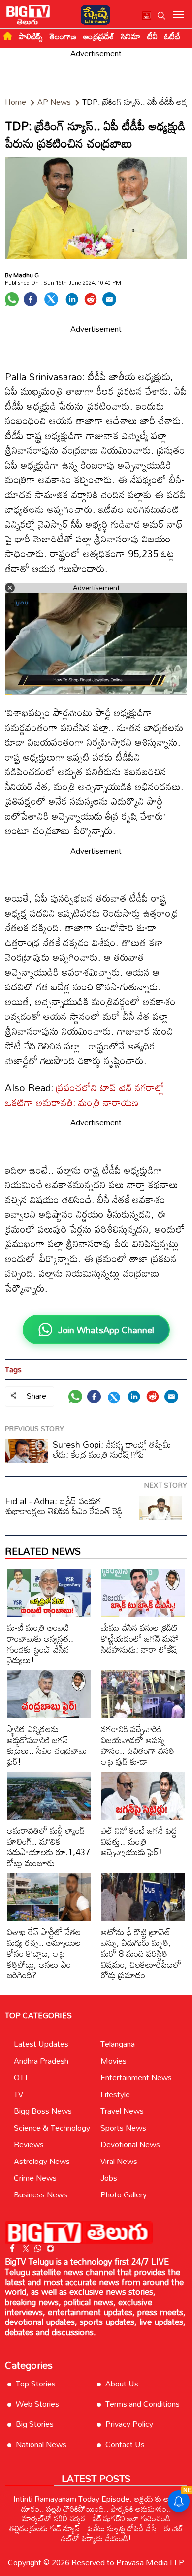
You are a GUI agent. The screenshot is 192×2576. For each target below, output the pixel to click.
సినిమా (131, 36)
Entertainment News (136, 2077)
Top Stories (36, 2384)
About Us (122, 2384)
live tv (147, 17)
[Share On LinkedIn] (72, 299)
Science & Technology (52, 2128)
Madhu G (26, 275)
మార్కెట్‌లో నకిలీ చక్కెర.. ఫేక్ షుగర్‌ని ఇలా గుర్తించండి (96, 2518)
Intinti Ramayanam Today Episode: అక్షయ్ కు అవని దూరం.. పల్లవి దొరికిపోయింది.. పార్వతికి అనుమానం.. (96, 2504)
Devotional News (130, 2144)
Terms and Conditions (143, 2404)
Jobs (109, 2178)
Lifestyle (115, 2094)
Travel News (122, 2111)
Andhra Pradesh (41, 2061)
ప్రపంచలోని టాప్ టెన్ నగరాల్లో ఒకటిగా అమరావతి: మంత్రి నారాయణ (85, 1095)
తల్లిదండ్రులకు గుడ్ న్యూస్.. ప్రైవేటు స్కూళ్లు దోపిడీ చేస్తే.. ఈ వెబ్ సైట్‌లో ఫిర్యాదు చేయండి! (96, 2533)
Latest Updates (41, 2044)
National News (41, 2444)
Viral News (119, 2161)
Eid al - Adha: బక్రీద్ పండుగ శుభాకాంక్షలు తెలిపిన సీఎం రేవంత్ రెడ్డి (64, 1506)
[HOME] (8, 36)
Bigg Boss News (43, 2111)
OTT (21, 2077)
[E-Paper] (93, 14)
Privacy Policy (129, 2424)
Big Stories (35, 2424)
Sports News (123, 2128)
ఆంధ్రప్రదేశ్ (99, 36)
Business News (41, 2194)
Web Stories (37, 2404)
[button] (161, 16)
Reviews (29, 2144)
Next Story (166, 1485)
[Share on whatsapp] (12, 299)
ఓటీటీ (172, 36)
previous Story (34, 1428)
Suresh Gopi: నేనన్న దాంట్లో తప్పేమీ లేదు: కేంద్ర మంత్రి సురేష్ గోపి (112, 1449)
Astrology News (42, 2161)
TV (18, 2094)
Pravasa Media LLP (150, 2562)
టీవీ (152, 36)
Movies (113, 2061)
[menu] (179, 16)
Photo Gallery (124, 2194)
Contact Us (125, 2444)
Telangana (118, 2044)
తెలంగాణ (63, 36)
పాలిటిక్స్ (31, 36)
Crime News (35, 2178)
